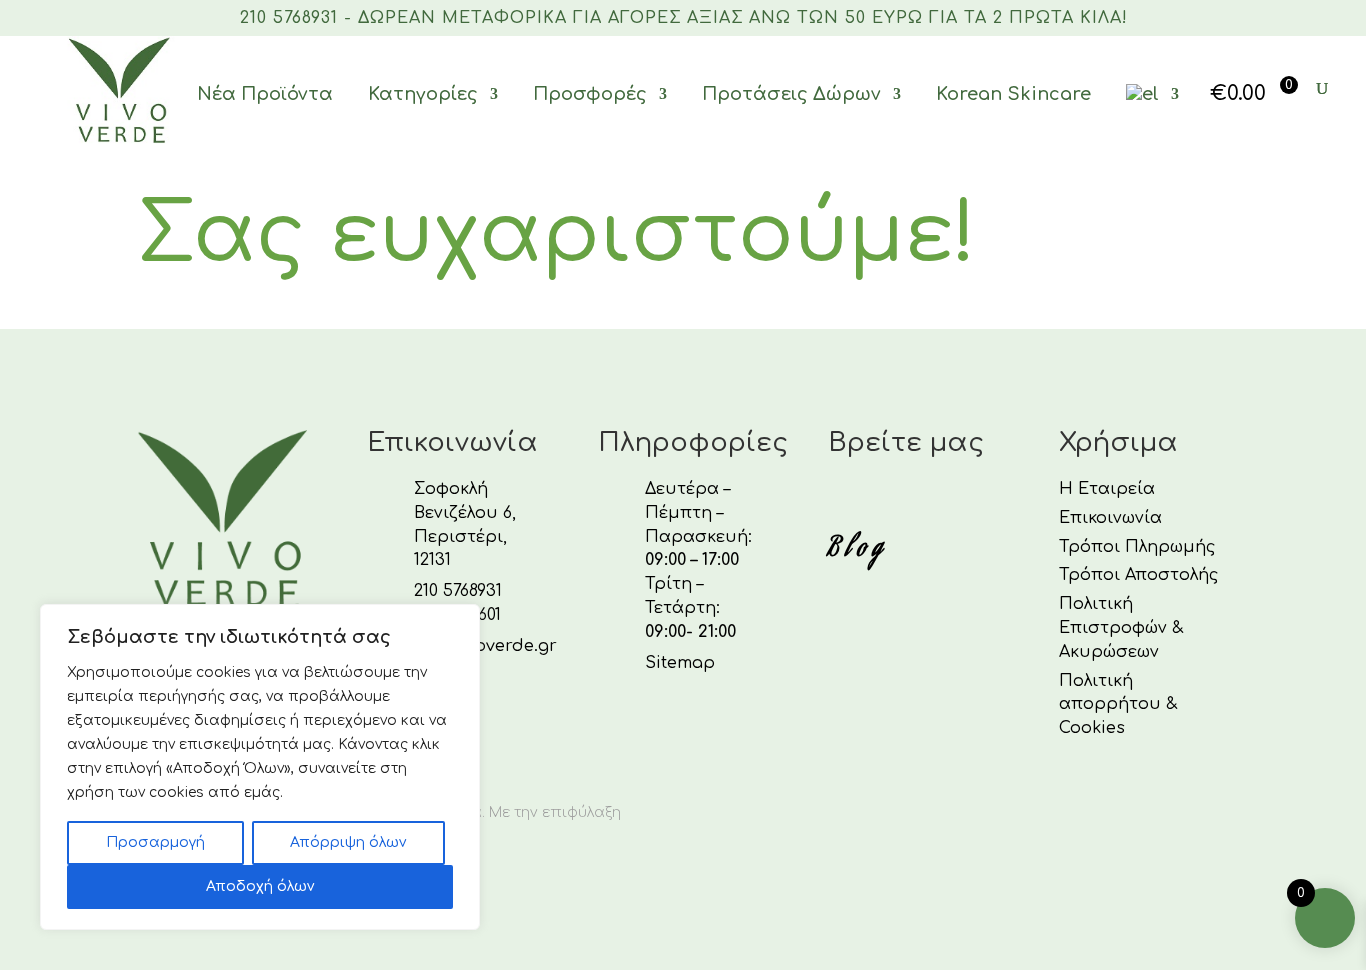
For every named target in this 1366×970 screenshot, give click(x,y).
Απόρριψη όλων (348, 842)
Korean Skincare (1013, 94)
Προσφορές (590, 94)
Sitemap (680, 663)
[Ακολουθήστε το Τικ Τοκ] (934, 498)
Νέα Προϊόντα (265, 94)
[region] (260, 767)
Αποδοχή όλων (260, 886)
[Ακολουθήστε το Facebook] (838, 498)
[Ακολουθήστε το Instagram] (886, 498)
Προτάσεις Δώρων (791, 94)
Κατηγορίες (423, 94)
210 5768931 (458, 591)
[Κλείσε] (459, 621)
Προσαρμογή (155, 842)
